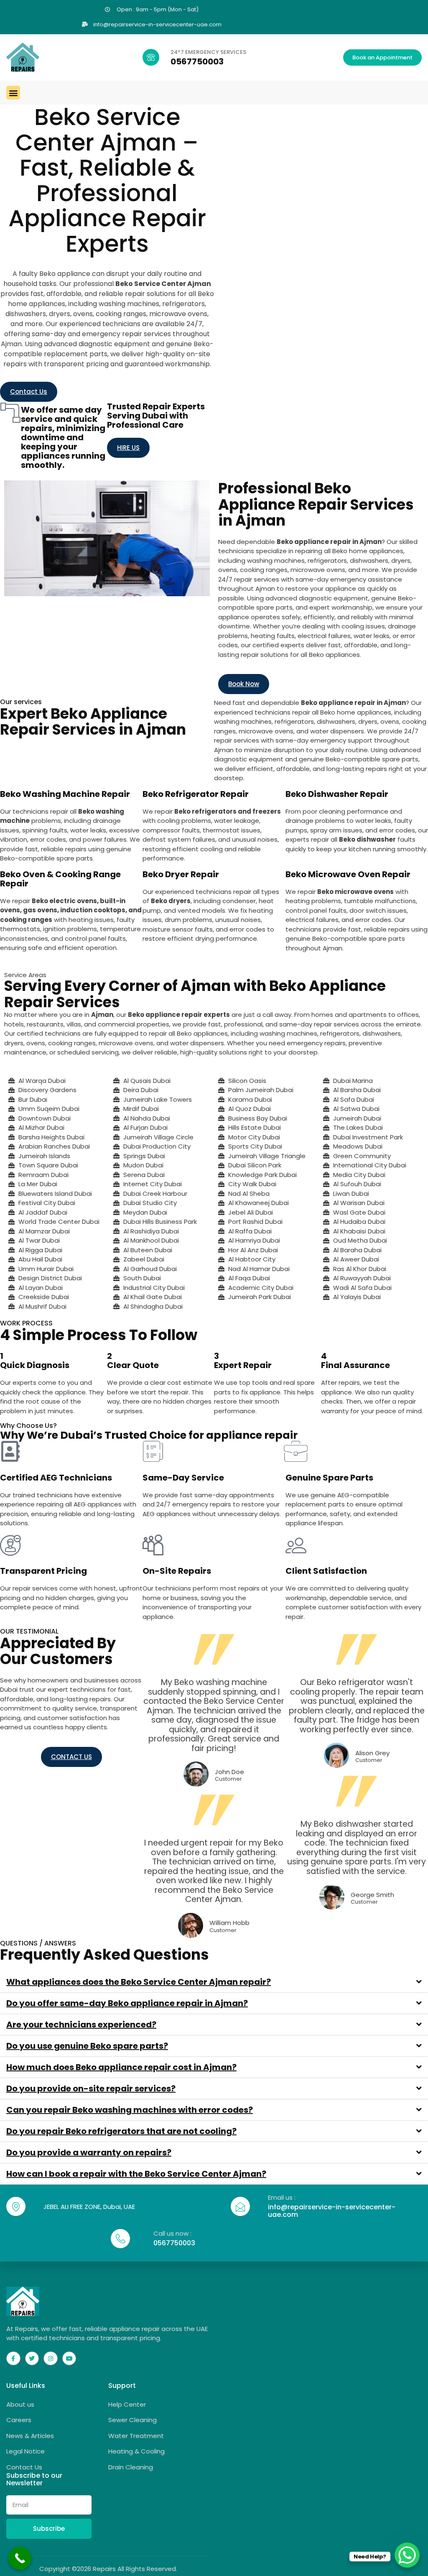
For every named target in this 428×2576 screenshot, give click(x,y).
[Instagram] (51, 2359)
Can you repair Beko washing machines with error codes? (130, 2110)
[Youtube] (69, 2359)
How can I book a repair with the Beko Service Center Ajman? (136, 2174)
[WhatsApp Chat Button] (407, 2555)
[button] (13, 93)
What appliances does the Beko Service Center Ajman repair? (139, 1982)
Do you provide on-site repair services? (91, 2088)
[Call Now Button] (20, 2558)
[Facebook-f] (13, 2359)
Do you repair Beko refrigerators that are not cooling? (121, 2131)
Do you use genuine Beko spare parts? (87, 2046)
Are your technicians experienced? (81, 2025)
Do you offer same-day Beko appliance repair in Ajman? (127, 2003)
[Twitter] (32, 2359)
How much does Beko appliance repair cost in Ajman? (121, 2067)
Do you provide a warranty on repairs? (89, 2152)
